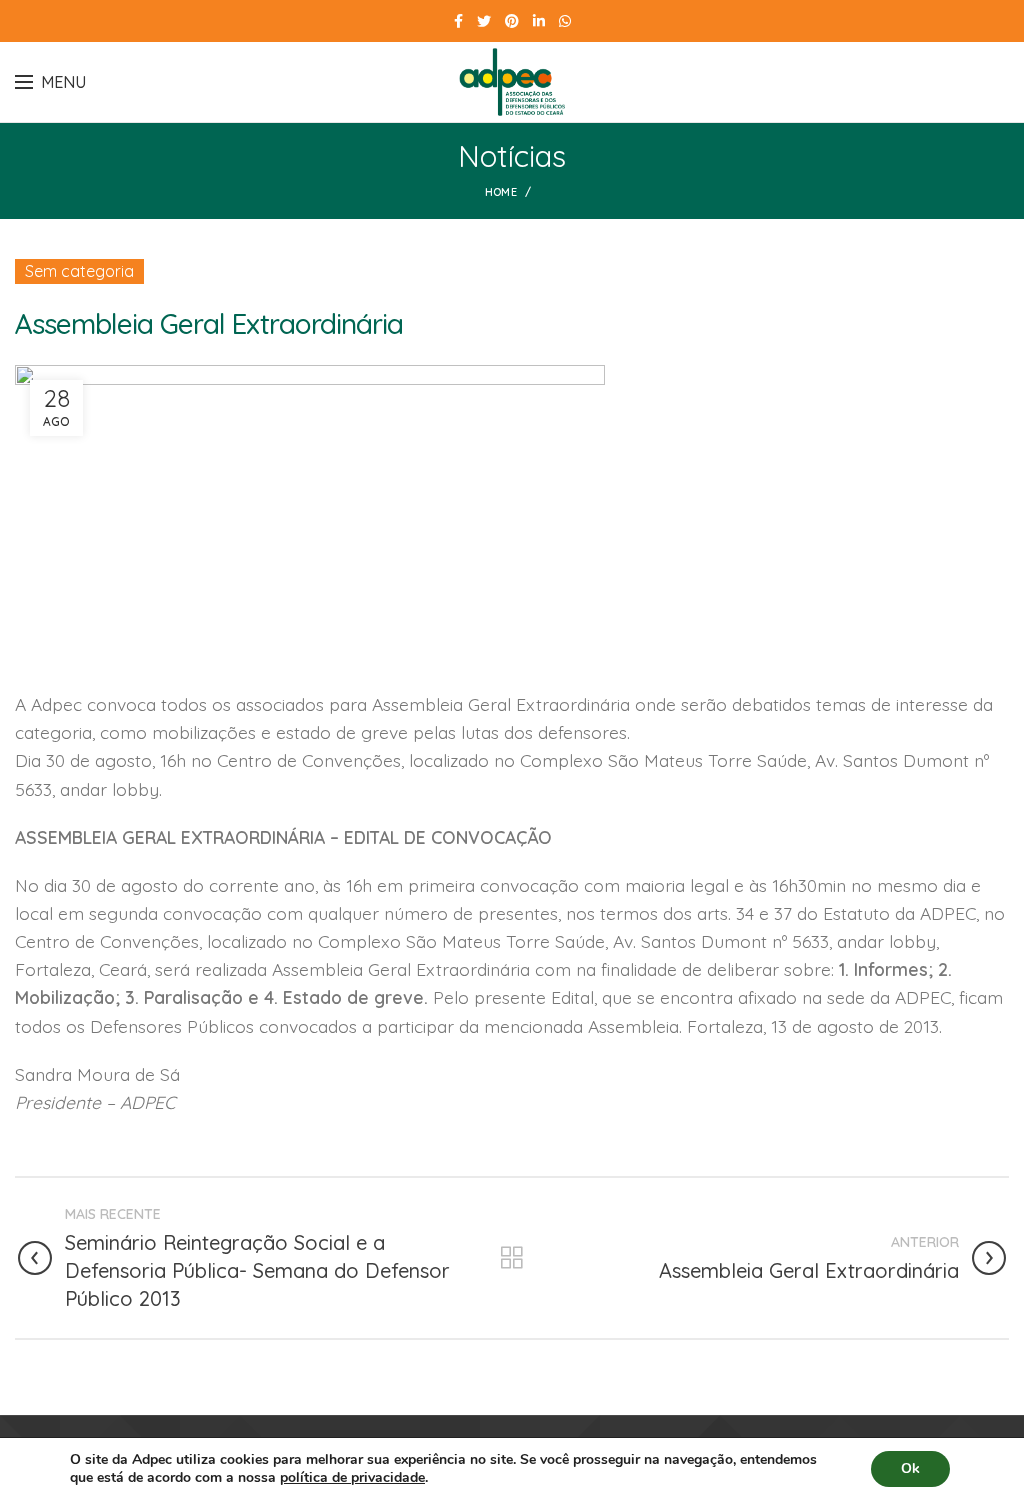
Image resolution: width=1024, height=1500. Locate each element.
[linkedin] (539, 21)
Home (501, 192)
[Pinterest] (512, 21)
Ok (910, 1468)
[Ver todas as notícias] (512, 1258)
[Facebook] (458, 21)
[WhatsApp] (565, 21)
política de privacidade (352, 1477)
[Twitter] (484, 21)
